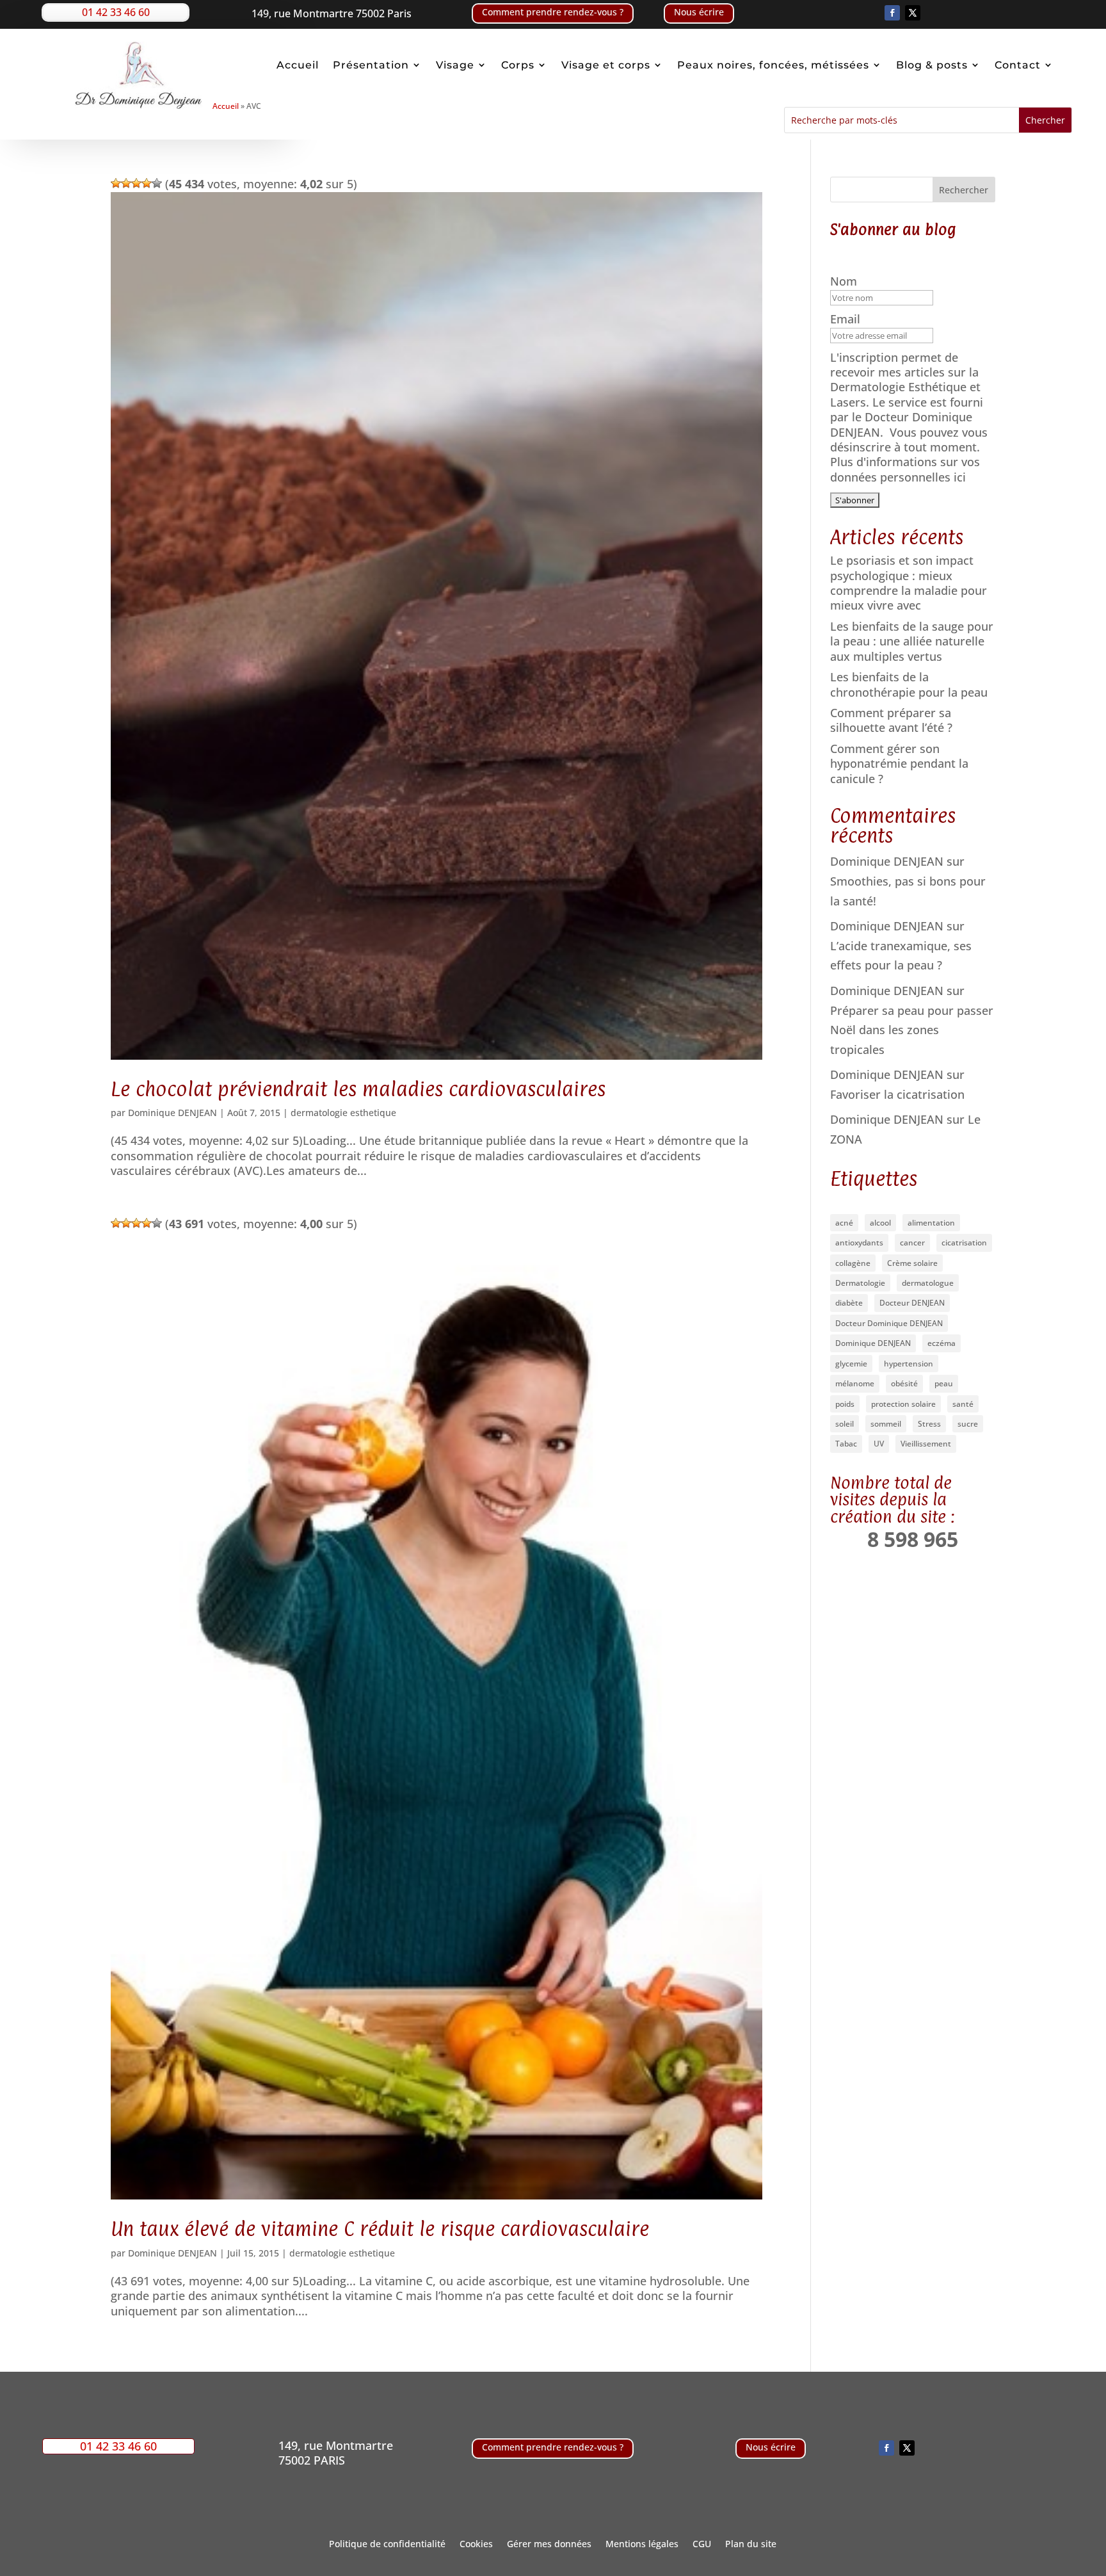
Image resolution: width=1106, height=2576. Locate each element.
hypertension (909, 1364)
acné (844, 1223)
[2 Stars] (126, 183)
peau (944, 1383)
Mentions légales (642, 2545)
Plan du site (751, 2545)
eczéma (942, 1343)
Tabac (846, 1444)
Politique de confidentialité (387, 2545)
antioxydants (859, 1243)
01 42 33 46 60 (116, 12)
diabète (849, 1303)
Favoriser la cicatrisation (897, 1094)
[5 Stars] (157, 183)
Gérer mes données (549, 2545)
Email (847, 319)
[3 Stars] (136, 183)
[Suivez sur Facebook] (892, 13)
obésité (904, 1383)
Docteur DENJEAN (912, 1303)
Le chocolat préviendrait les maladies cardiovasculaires (358, 1089)
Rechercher (964, 190)
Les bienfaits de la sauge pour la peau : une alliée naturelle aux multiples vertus (912, 641)
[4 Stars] (147, 183)
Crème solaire (912, 1263)
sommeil (886, 1424)
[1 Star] (116, 183)
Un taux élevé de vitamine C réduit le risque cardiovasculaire (380, 2229)
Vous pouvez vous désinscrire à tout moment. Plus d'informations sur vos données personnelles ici (909, 455)
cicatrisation (964, 1243)
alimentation (931, 1223)
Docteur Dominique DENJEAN (889, 1323)
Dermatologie (860, 1283)
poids (845, 1404)
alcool (880, 1223)
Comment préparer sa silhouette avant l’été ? (891, 720)
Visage (455, 65)
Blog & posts (932, 65)
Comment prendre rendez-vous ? (553, 12)
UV (879, 1444)
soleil (845, 1424)
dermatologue (928, 1283)
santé (963, 1404)
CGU (702, 2545)
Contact (1018, 65)
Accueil (298, 65)
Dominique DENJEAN (172, 1113)
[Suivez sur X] (913, 13)
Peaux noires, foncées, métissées (773, 65)
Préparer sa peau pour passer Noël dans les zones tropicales (912, 1030)
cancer (912, 1243)
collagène (853, 1263)
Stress (929, 1424)
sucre (968, 1424)
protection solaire (903, 1404)
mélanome (855, 1383)
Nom (845, 281)
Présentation (371, 65)
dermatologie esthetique (343, 1113)
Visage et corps (606, 65)
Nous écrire (699, 12)
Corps (518, 65)
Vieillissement (926, 1444)
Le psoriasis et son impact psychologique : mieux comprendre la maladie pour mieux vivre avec (909, 583)
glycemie (851, 1364)
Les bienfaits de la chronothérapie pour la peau (909, 684)
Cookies (476, 2545)
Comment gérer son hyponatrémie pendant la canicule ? (899, 764)
